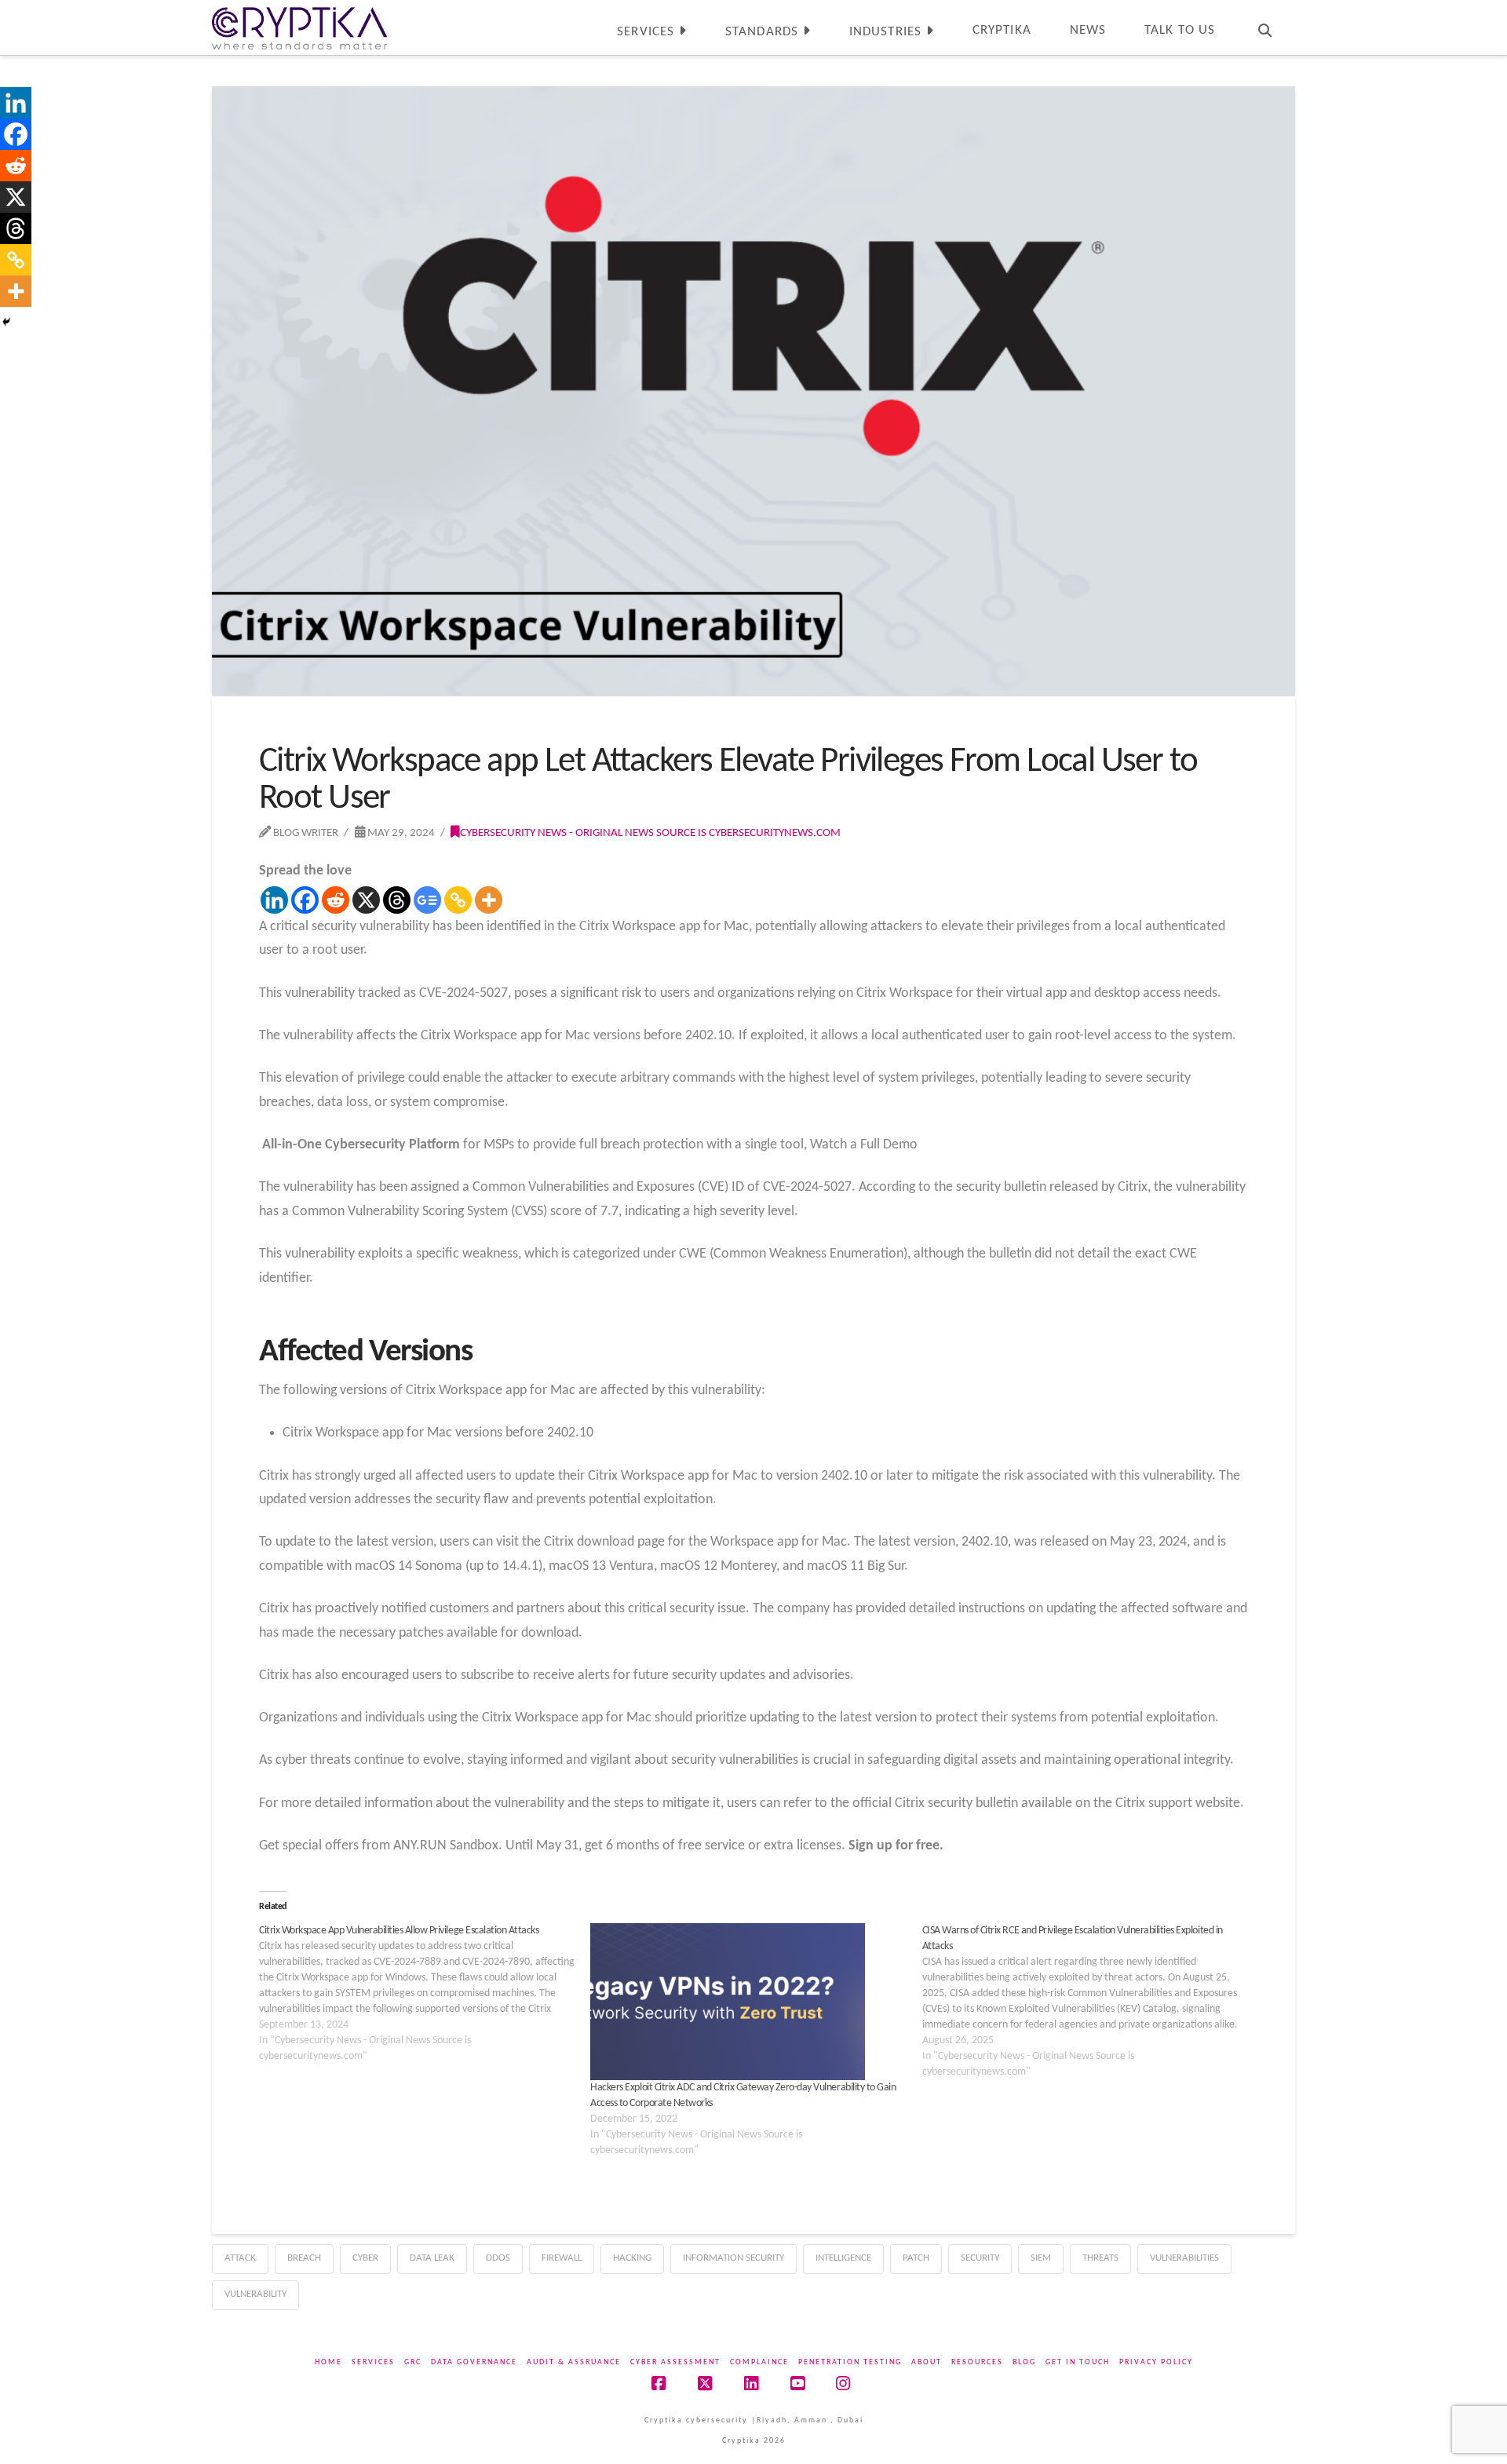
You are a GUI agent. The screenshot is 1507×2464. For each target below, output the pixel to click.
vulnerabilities (1184, 2258)
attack (240, 2258)
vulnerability (255, 2294)
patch (916, 2258)
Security (980, 2258)
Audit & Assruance (574, 2362)
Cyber (365, 2258)
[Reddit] (336, 900)
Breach (304, 2258)
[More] (489, 900)
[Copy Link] (458, 900)
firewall (562, 2258)
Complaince (759, 2362)
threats (1100, 2258)
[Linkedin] (274, 900)
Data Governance (474, 2362)
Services (373, 2362)
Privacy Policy (1156, 2362)
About (927, 2362)
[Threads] (397, 900)
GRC (413, 2362)
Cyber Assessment (675, 2362)
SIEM (1041, 2258)
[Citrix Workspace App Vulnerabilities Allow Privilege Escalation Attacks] (425, 1994)
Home (328, 2362)
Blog (1024, 2362)
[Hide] (6, 322)
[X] (366, 900)
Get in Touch (1078, 2362)
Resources (977, 2362)
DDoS (498, 2258)
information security (733, 2258)
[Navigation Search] (1264, 27)
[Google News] (427, 900)
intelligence (843, 2258)
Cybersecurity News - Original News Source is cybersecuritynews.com (650, 833)
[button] (1492, 15)
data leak (432, 2258)
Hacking (632, 2258)
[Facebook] (305, 900)
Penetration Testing (850, 2362)
